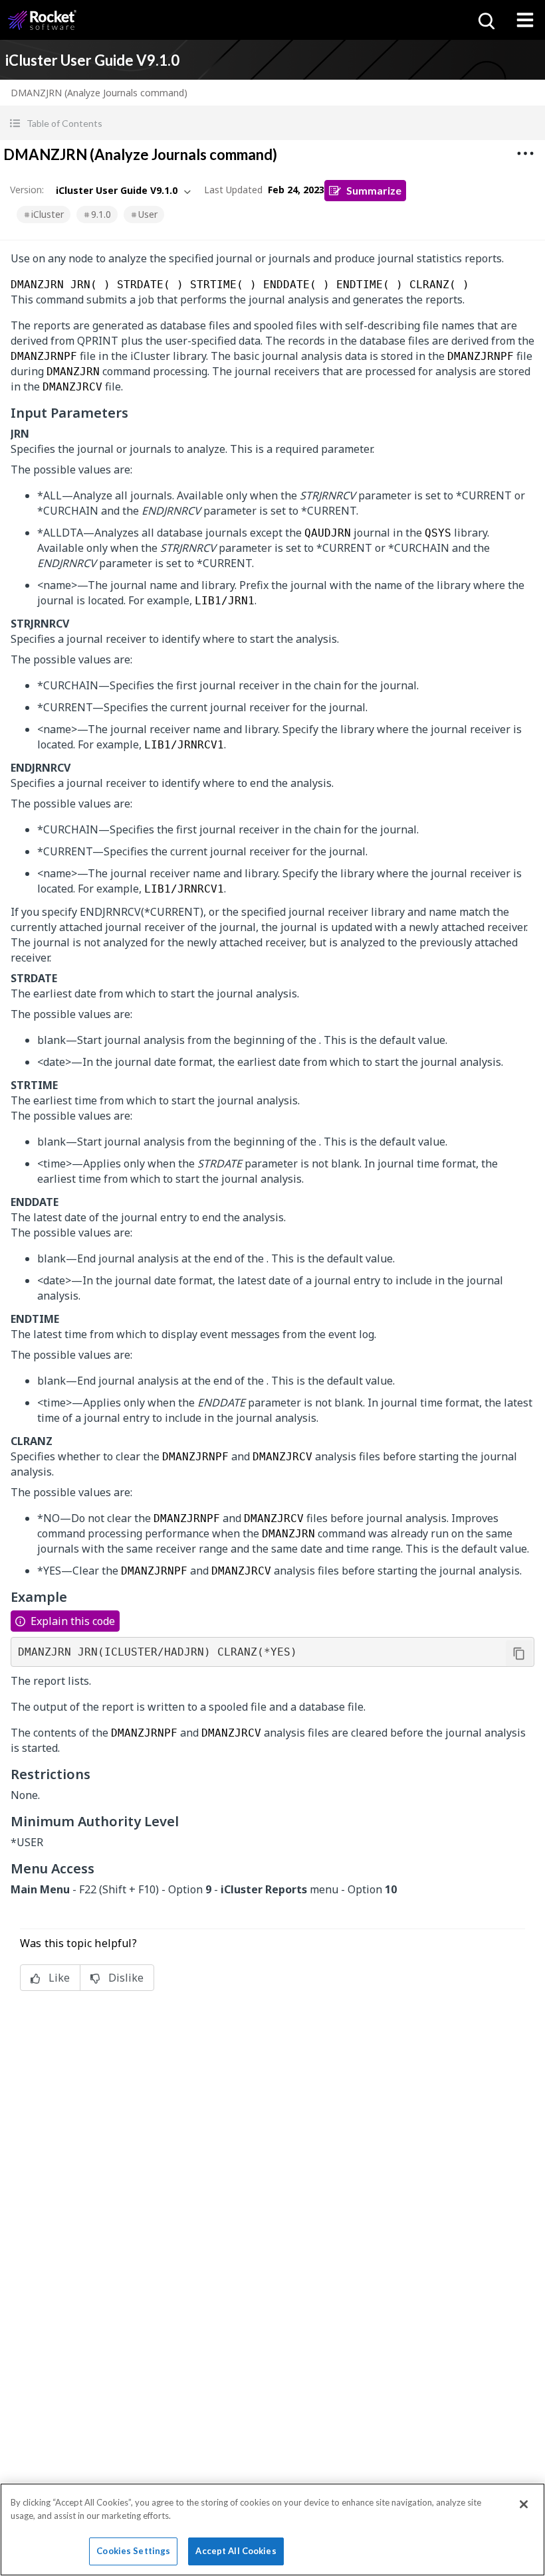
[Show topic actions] (525, 153)
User (148, 214)
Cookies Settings (133, 2551)
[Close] (524, 2504)
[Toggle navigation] (525, 20)
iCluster (48, 214)
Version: (27, 190)
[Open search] (485, 20)
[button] (272, 123)
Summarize (374, 190)
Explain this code (73, 1621)
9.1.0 (101, 214)
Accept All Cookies (236, 2551)
